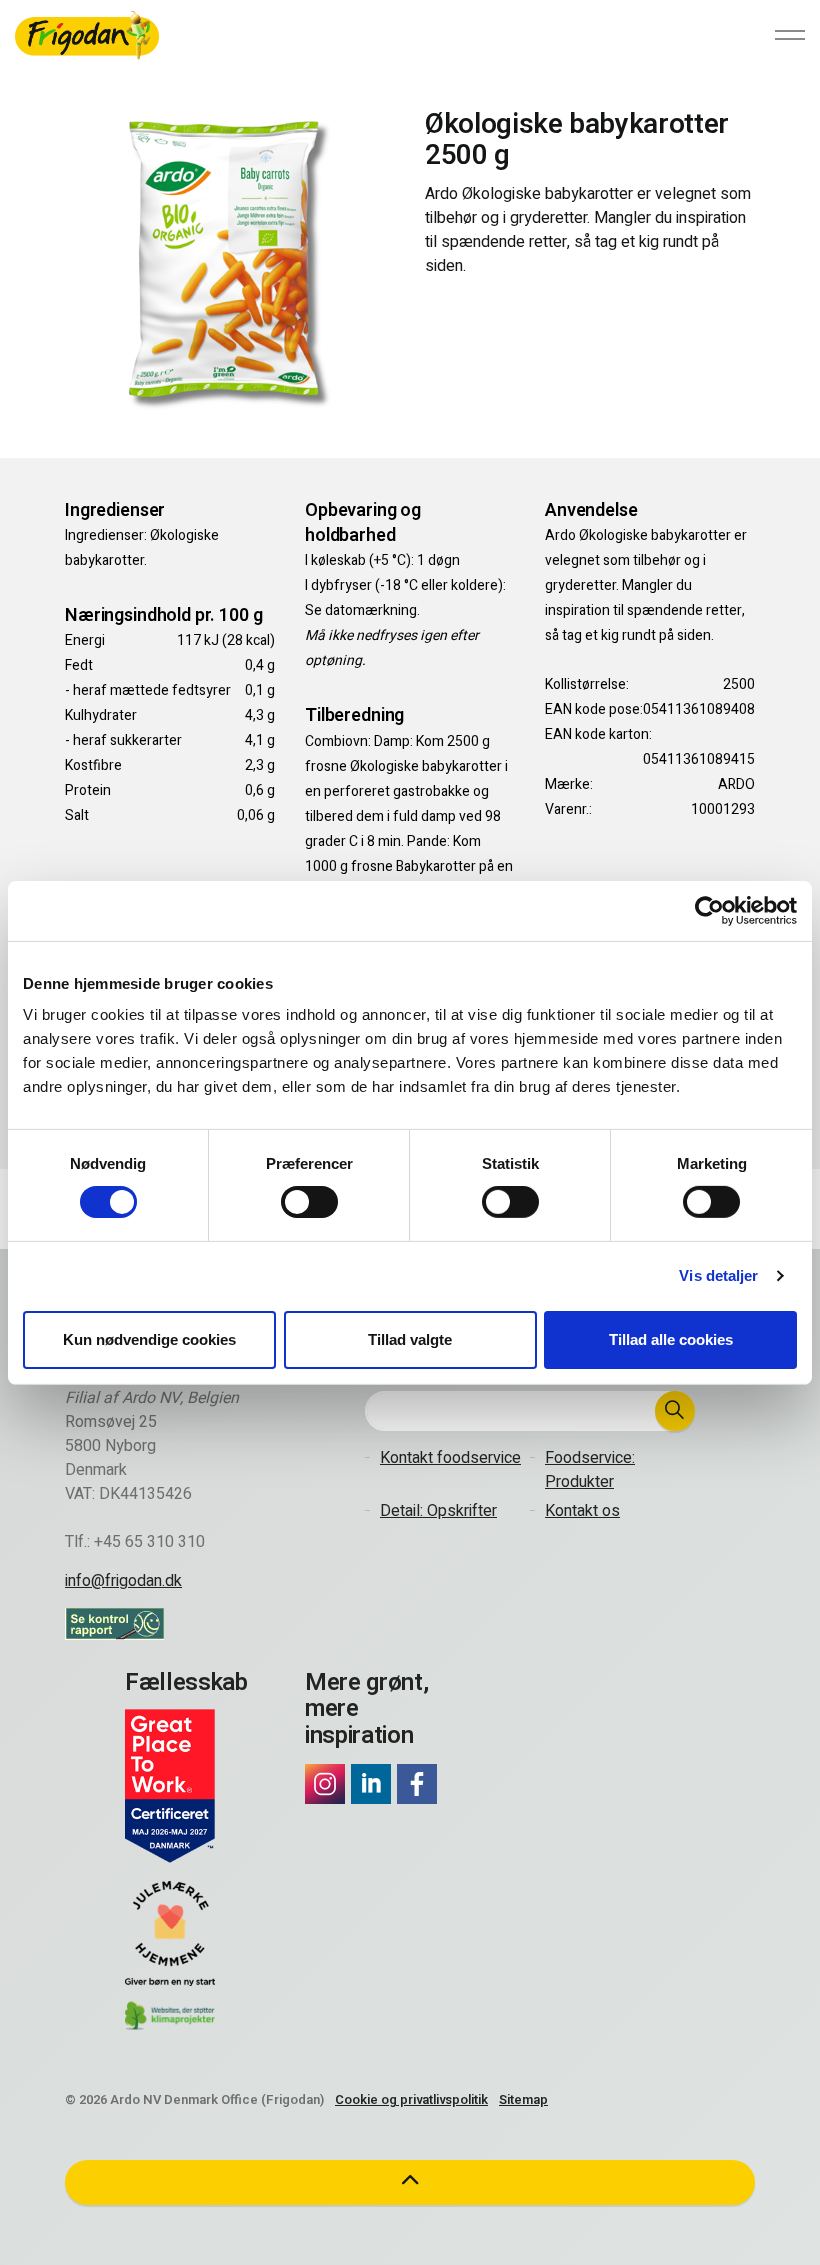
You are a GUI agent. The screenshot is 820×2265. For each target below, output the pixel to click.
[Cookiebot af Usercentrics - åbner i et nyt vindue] (709, 910)
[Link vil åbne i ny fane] (325, 1784)
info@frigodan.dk (123, 1581)
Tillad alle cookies (671, 1339)
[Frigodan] (87, 35)
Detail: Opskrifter (438, 1511)
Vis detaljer (718, 1275)
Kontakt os (582, 1511)
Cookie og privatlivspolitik (411, 2099)
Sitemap (523, 2099)
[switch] (309, 1202)
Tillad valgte (410, 1339)
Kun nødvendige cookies (149, 1339)
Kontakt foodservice (450, 1458)
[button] (675, 1411)
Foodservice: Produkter (590, 1470)
